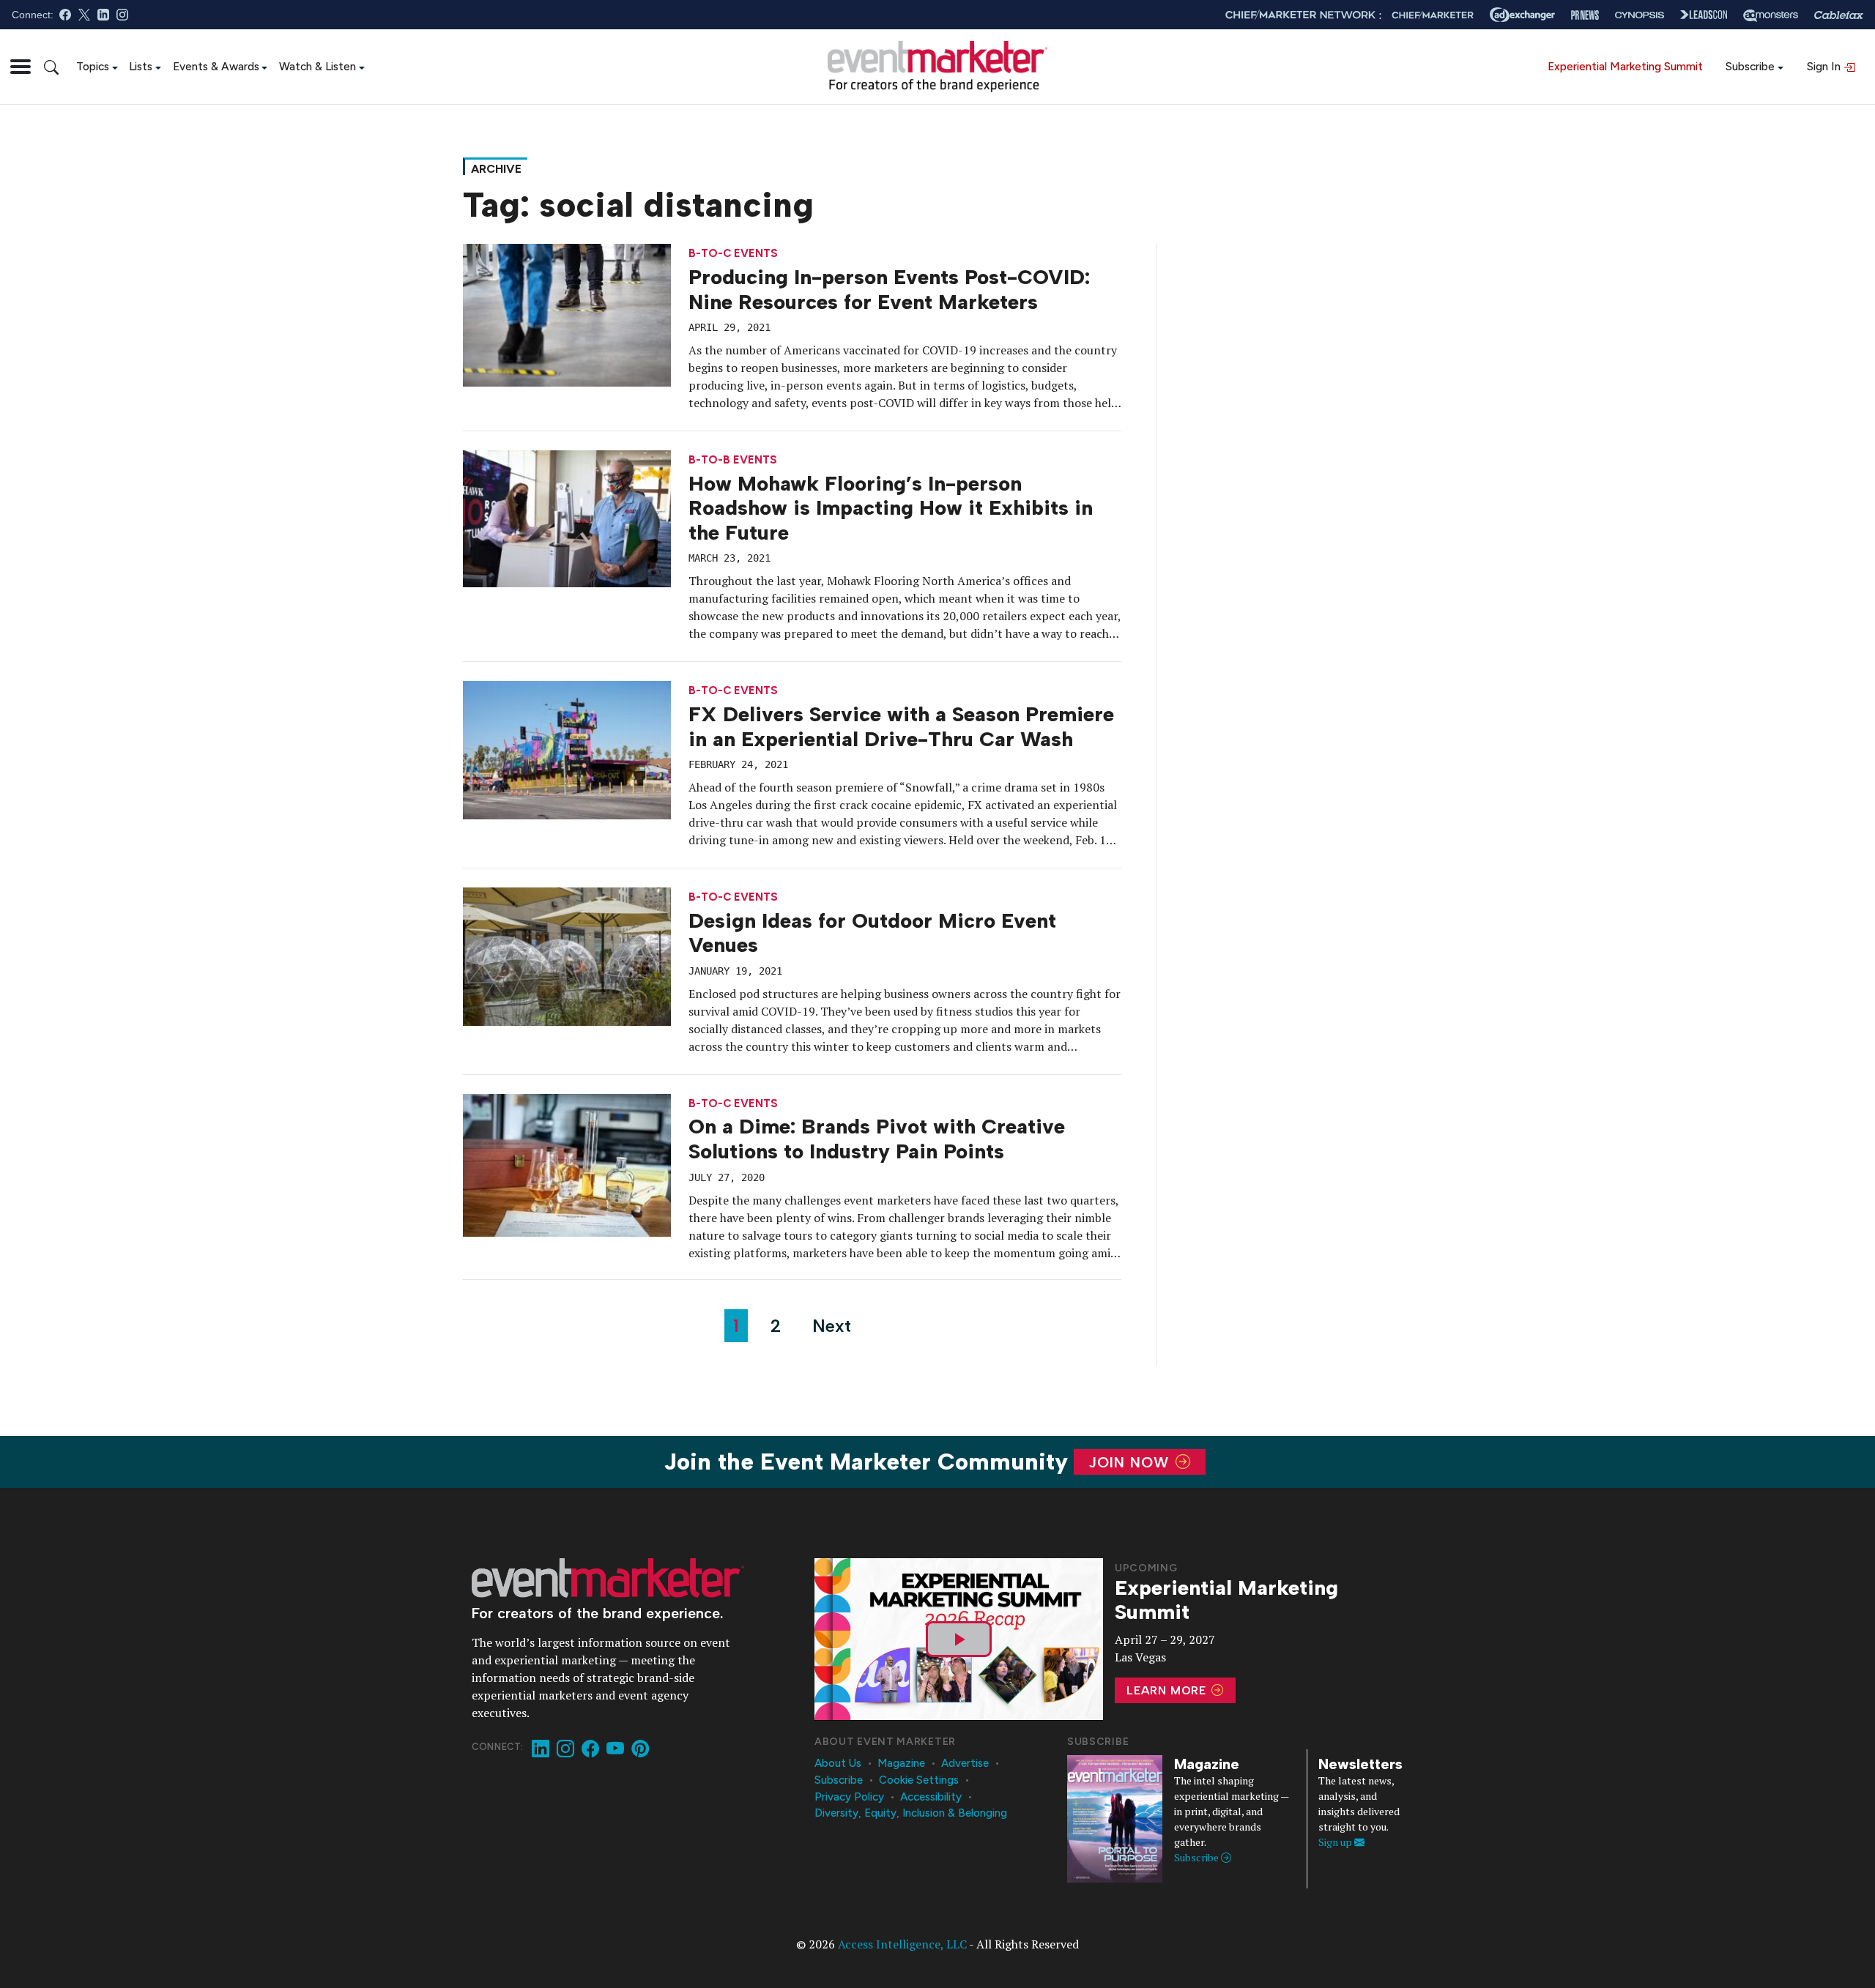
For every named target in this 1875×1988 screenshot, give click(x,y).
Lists (141, 66)
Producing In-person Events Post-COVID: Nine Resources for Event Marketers (889, 289)
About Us (838, 1763)
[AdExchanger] (1522, 15)
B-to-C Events (733, 254)
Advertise (965, 1763)
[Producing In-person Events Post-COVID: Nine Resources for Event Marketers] (567, 314)
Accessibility (931, 1797)
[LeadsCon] (1704, 15)
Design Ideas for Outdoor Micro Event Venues (872, 933)
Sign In (1825, 66)
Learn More (1168, 1690)
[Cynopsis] (1640, 15)
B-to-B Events (733, 460)
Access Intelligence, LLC (902, 1944)
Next (832, 1326)
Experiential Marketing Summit (1625, 66)
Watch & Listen (318, 66)
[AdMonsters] (1771, 15)
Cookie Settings (919, 1780)
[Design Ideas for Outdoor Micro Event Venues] (567, 956)
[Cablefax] (1839, 15)
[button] (21, 67)
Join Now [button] (1131, 1462)
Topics (93, 66)
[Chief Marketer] (1433, 15)
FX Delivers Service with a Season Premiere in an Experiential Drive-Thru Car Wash (901, 726)
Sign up (1336, 1842)
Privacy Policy (849, 1797)
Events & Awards (216, 66)
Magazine (901, 1763)
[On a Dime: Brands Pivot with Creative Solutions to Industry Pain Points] (567, 1164)
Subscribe (1750, 66)
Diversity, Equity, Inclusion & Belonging (911, 1813)
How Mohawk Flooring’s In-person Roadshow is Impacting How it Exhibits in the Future (891, 508)
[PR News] (1585, 15)
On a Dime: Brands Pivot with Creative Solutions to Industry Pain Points (877, 1139)
